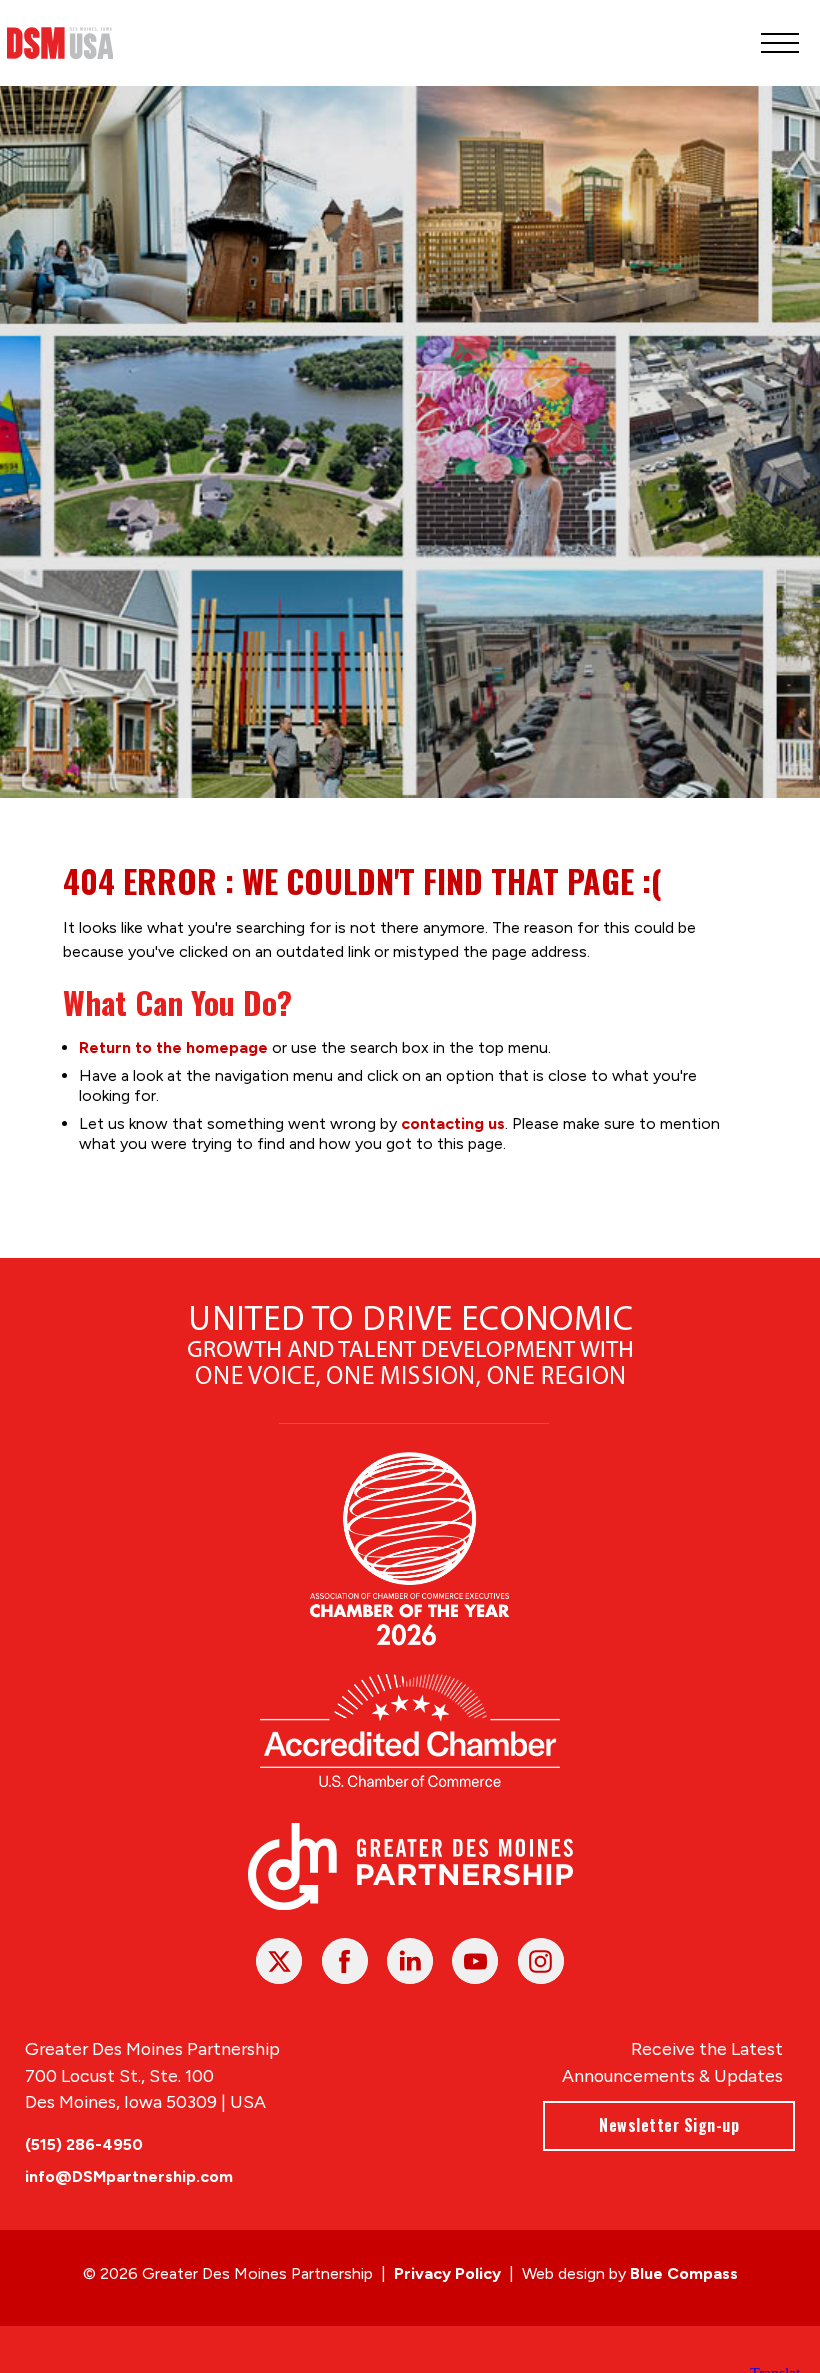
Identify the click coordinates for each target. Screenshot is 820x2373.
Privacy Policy (447, 2273)
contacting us (453, 1123)
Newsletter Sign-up (669, 2125)
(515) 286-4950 (84, 2144)
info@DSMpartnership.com (129, 2176)
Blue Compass (684, 2273)
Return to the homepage (173, 1047)
